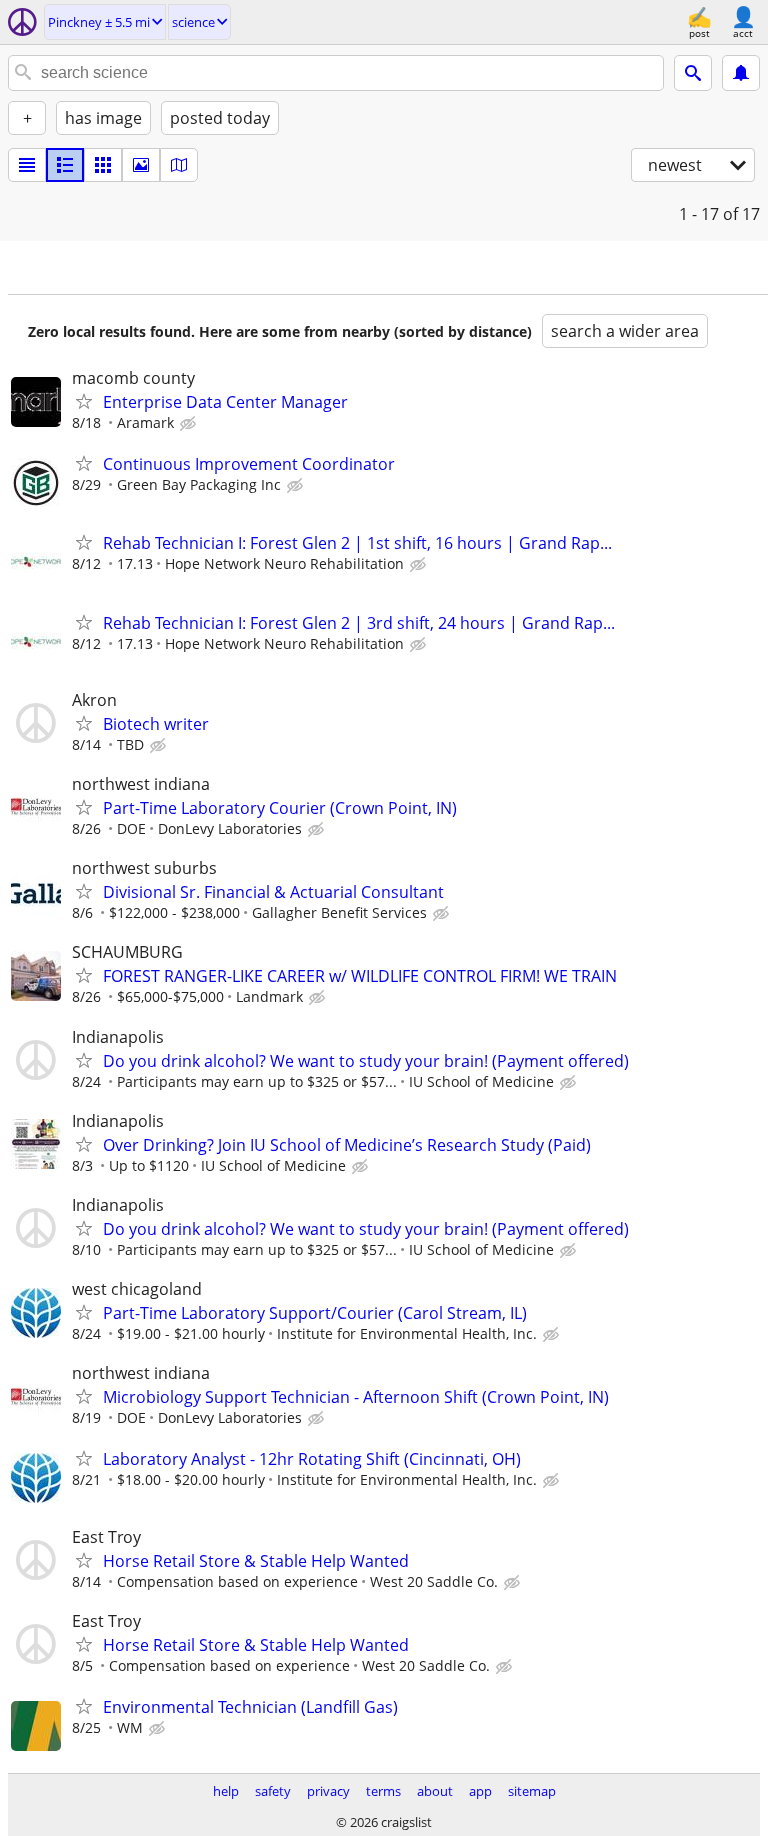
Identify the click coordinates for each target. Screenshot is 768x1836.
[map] (179, 165)
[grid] (103, 165)
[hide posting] (190, 424)
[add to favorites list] (84, 401)
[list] (27, 165)
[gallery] (141, 165)
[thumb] (65, 165)
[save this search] (741, 73)
